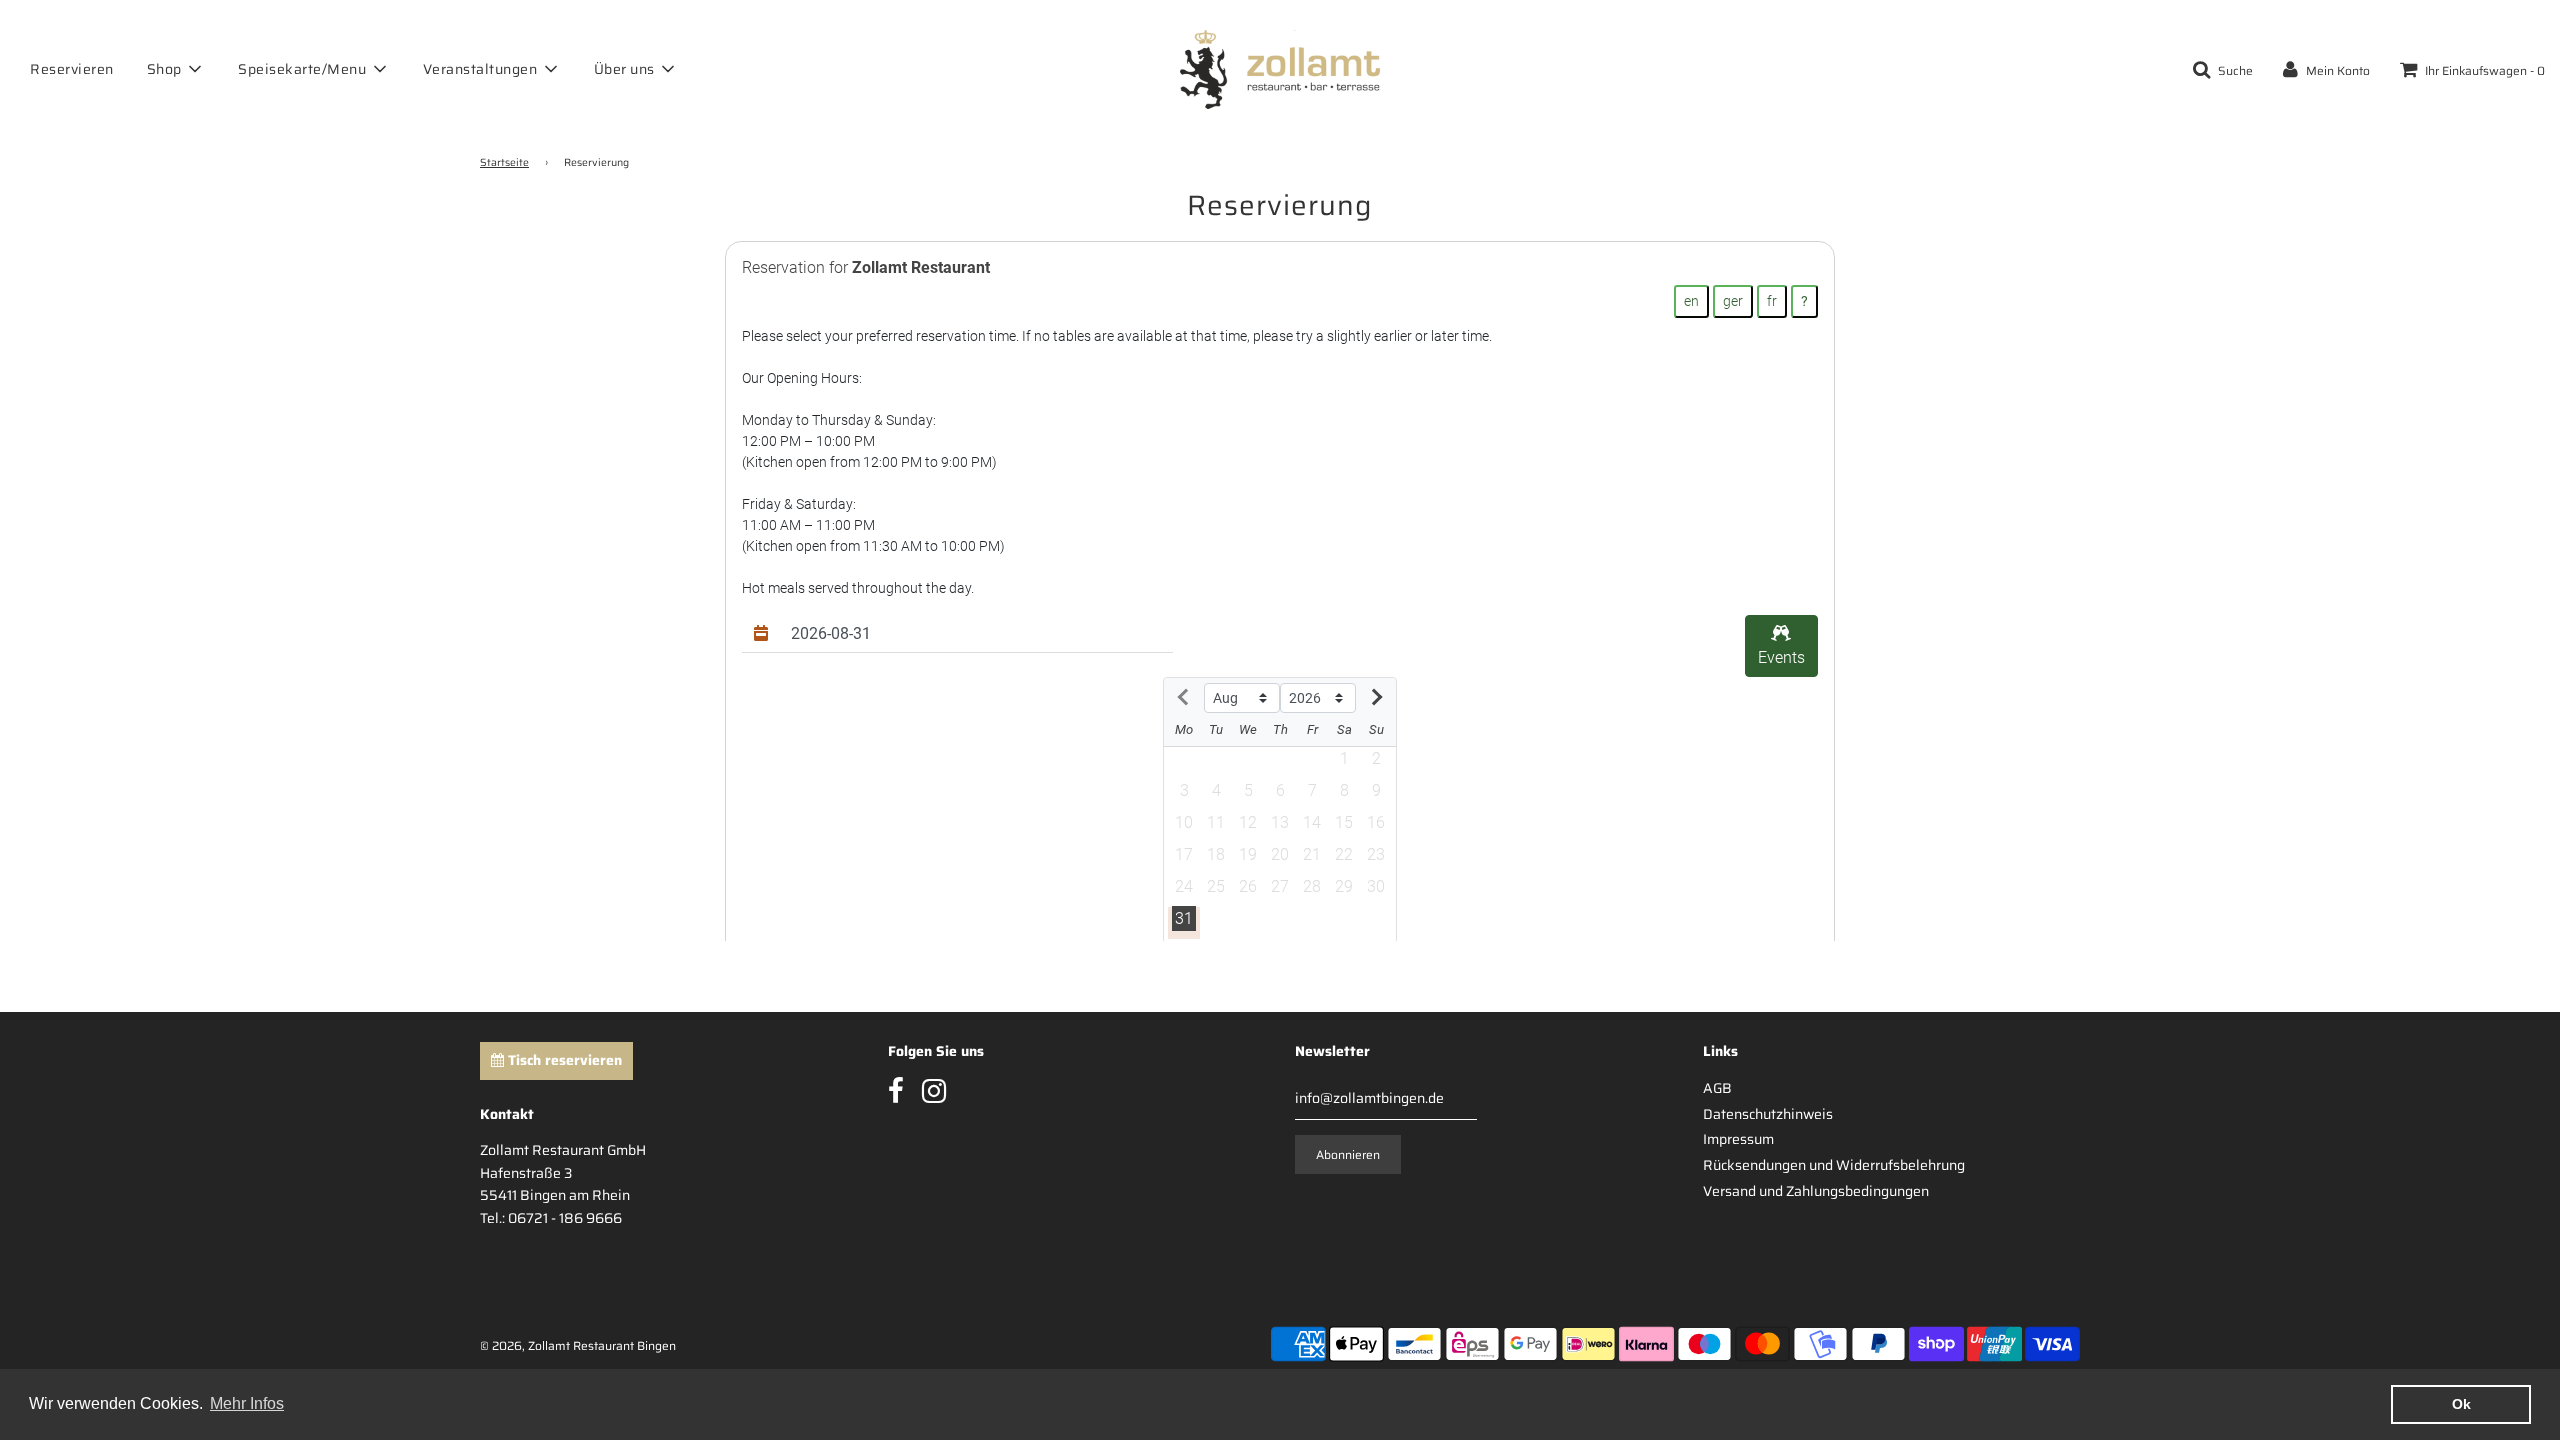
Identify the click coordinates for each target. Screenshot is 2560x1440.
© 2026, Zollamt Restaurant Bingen (578, 1345)
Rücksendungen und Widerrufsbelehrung (1834, 1165)
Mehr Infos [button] (247, 1403)
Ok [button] (2461, 1404)
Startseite (504, 163)
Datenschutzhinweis (1768, 1114)
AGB (1717, 1088)
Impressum (1738, 1139)
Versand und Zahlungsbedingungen (1816, 1191)
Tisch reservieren (563, 1060)
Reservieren (72, 69)
